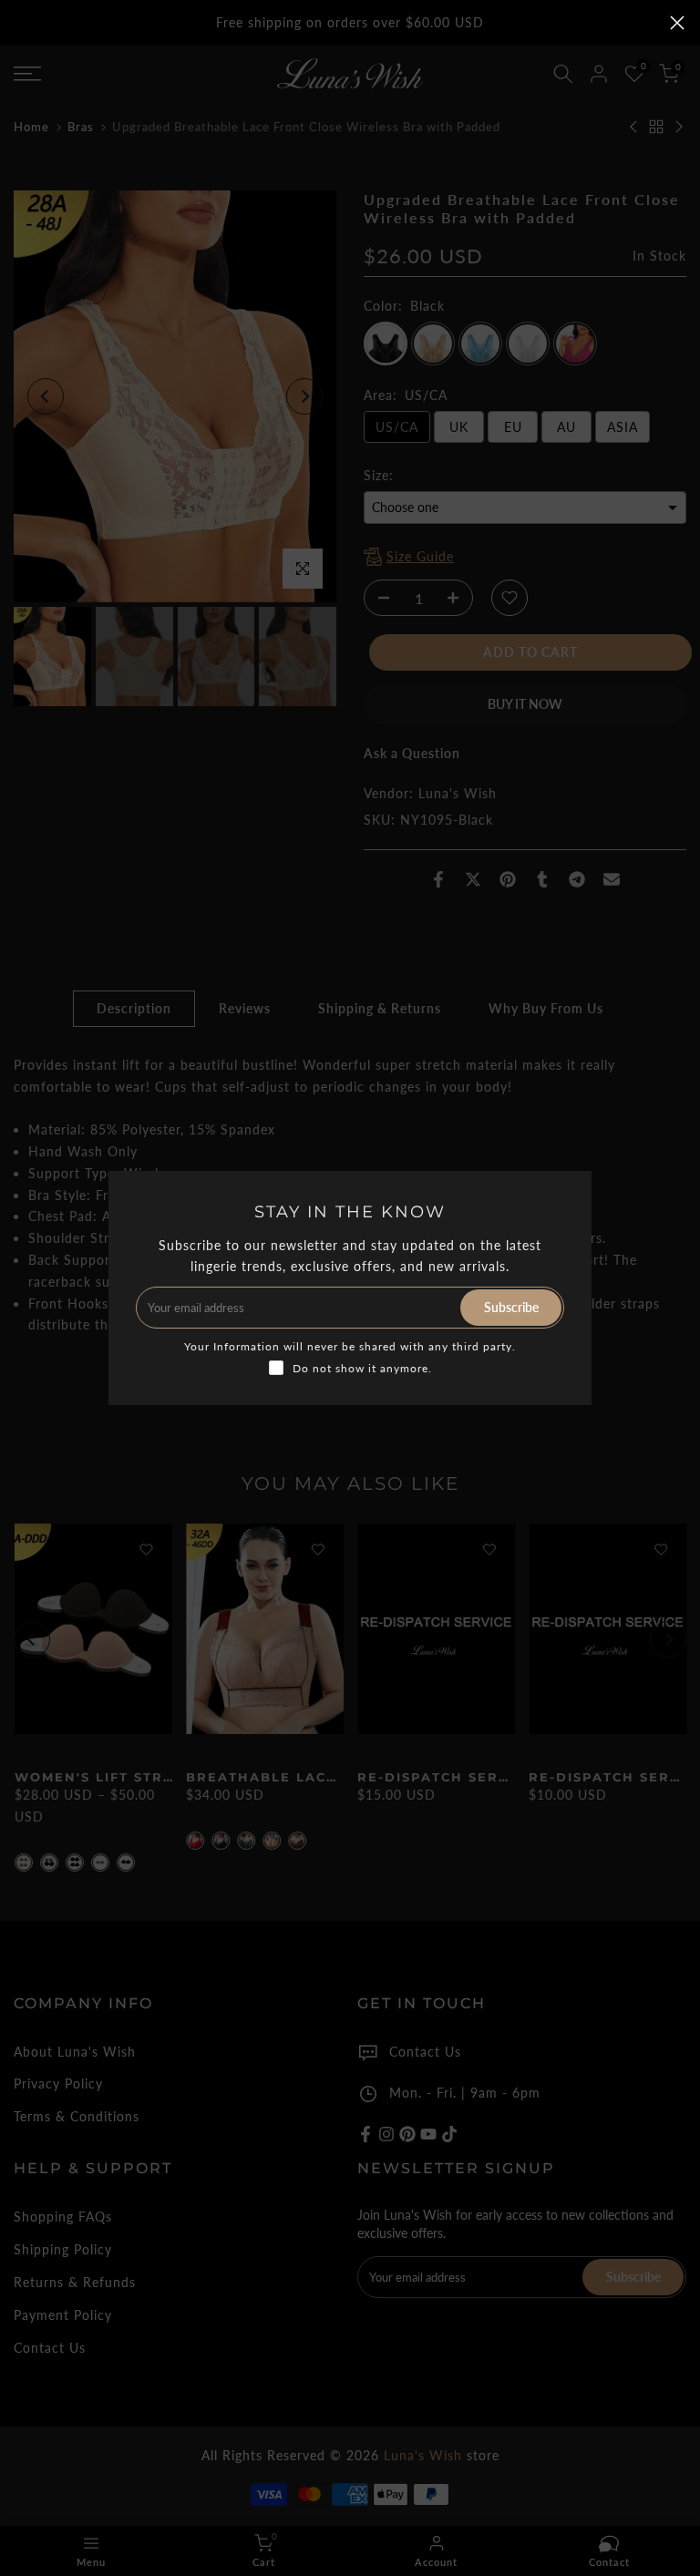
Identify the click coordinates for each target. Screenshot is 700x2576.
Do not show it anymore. (362, 1368)
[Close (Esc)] (677, 23)
